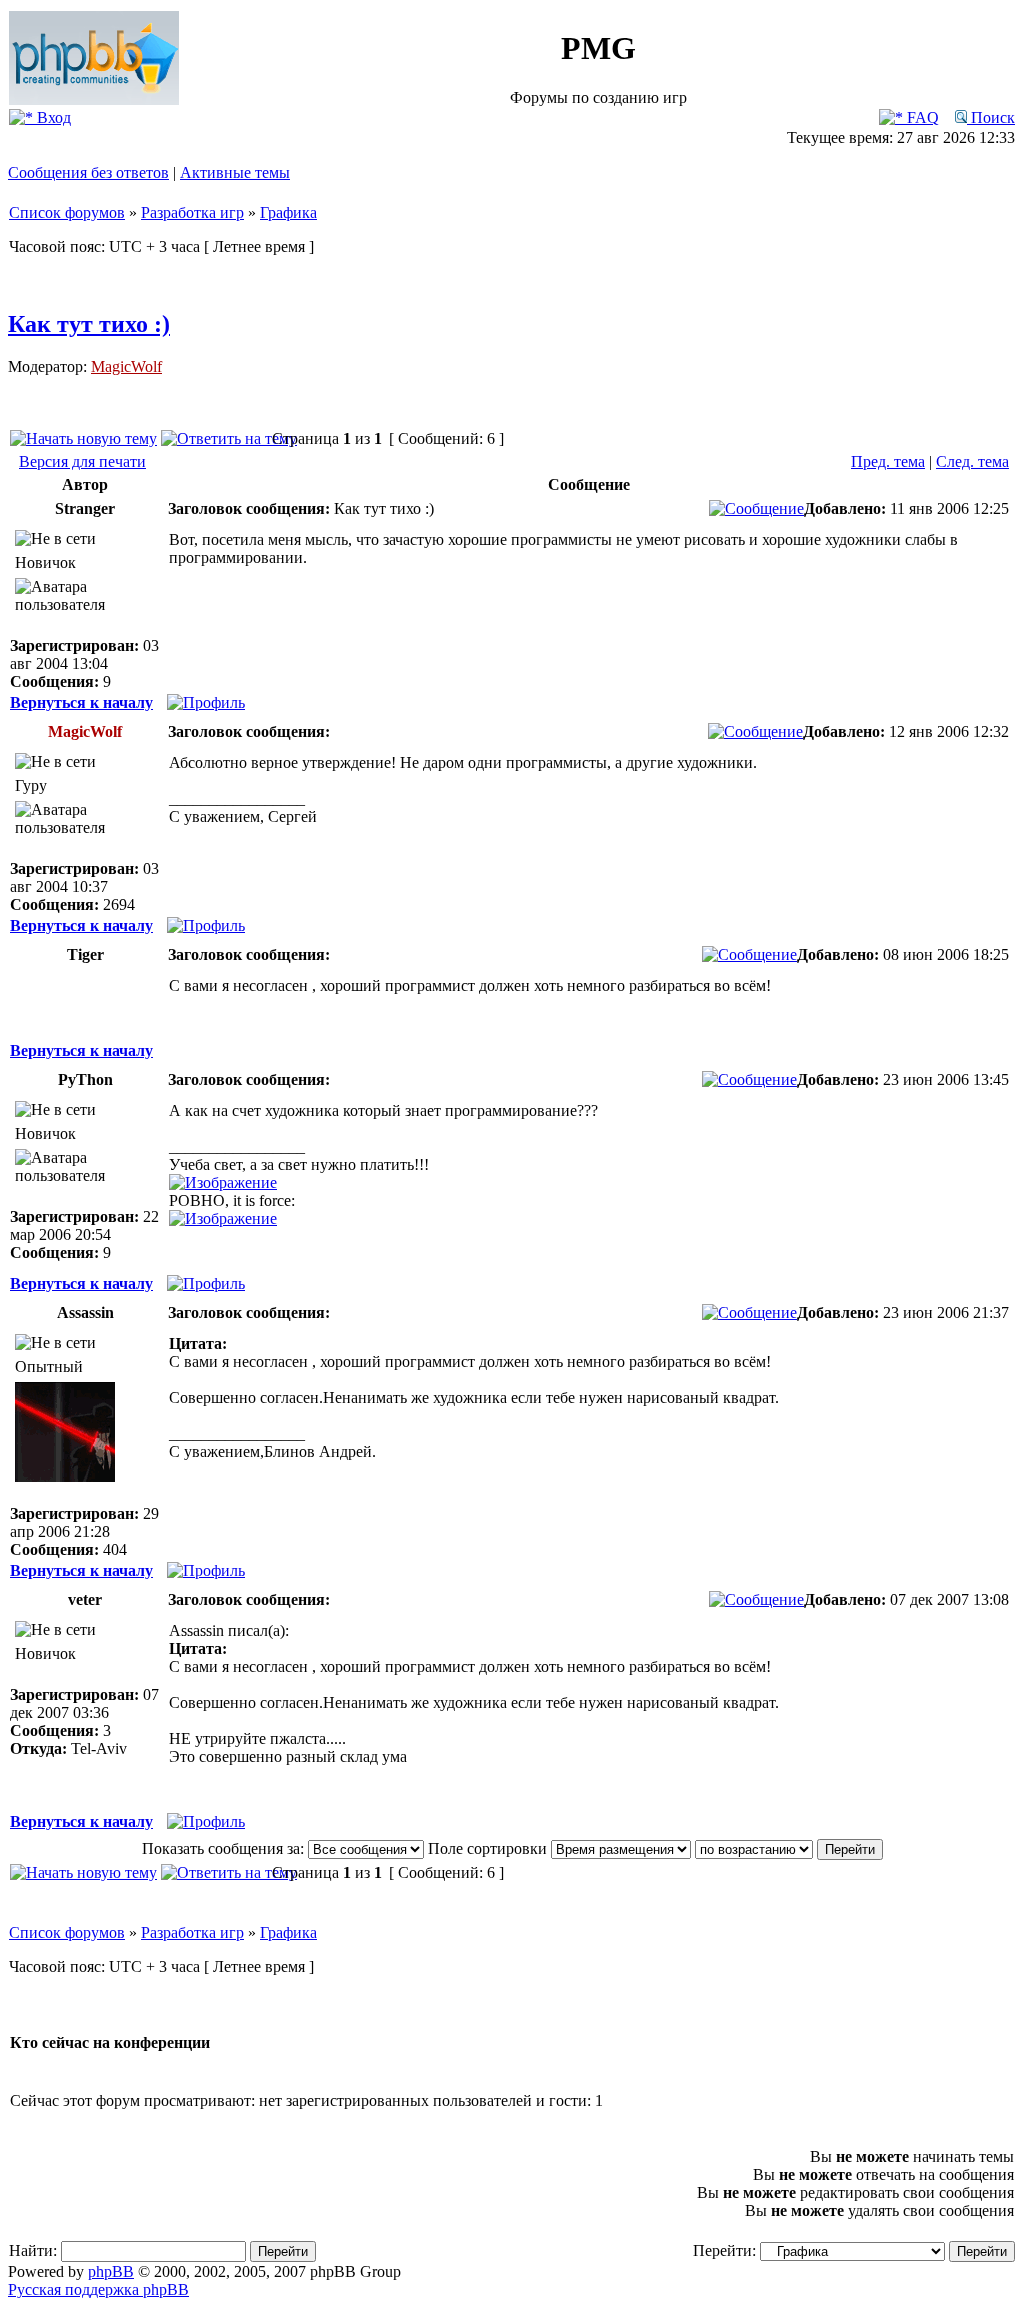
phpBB (111, 2271)
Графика (288, 212)
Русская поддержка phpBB (98, 2289)
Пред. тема (888, 461)
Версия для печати (82, 461)
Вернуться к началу (81, 702)
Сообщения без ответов (88, 172)
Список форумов (67, 212)
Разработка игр (192, 212)
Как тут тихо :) (89, 324)
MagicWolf (126, 366)
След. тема (972, 461)
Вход (52, 117)
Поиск (991, 117)
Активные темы (235, 172)
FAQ (921, 117)
